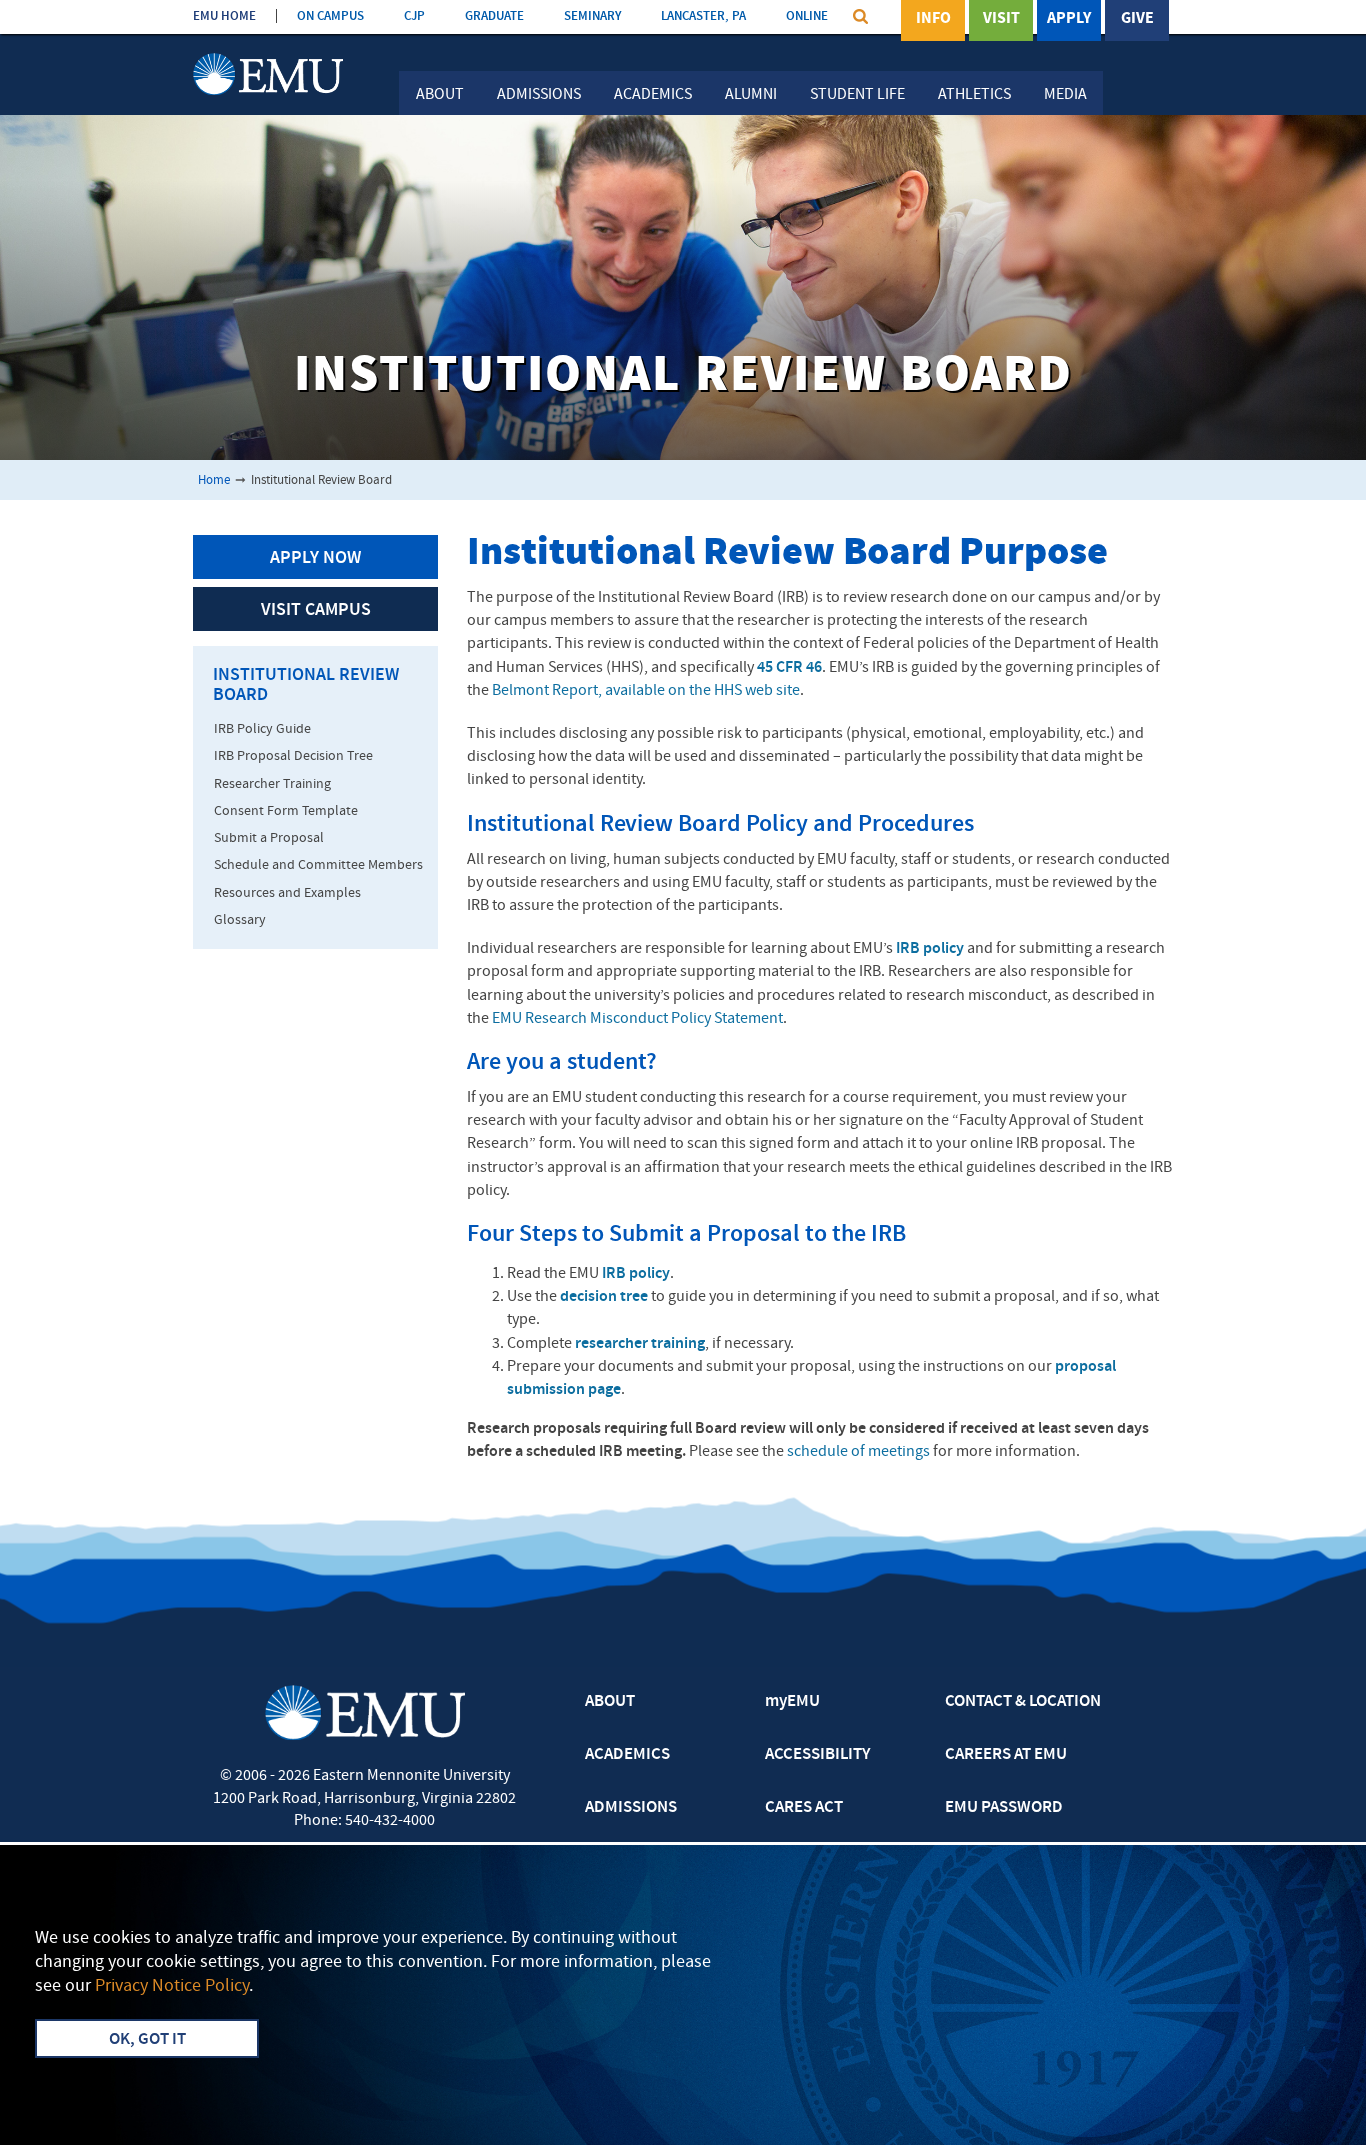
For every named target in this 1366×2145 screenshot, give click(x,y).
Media (1065, 95)
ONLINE (807, 16)
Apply (1069, 19)
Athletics (974, 95)
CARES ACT (804, 1808)
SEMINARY (592, 16)
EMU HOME (224, 16)
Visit (1001, 19)
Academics (653, 95)
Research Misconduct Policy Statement (637, 1019)
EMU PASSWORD (1004, 1808)
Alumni (751, 95)
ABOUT (610, 1702)
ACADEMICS (627, 1755)
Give (1137, 19)
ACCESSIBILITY (817, 1755)
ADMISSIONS (631, 1808)
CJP (414, 16)
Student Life (857, 95)
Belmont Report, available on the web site (646, 691)
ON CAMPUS (330, 16)
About (440, 95)
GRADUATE (494, 16)
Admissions (539, 95)
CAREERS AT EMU (1006, 1755)
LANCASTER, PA (703, 16)
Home (214, 480)
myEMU (792, 1702)
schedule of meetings (858, 1452)
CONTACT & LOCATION (1023, 1702)
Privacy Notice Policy (172, 1986)
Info (933, 19)
